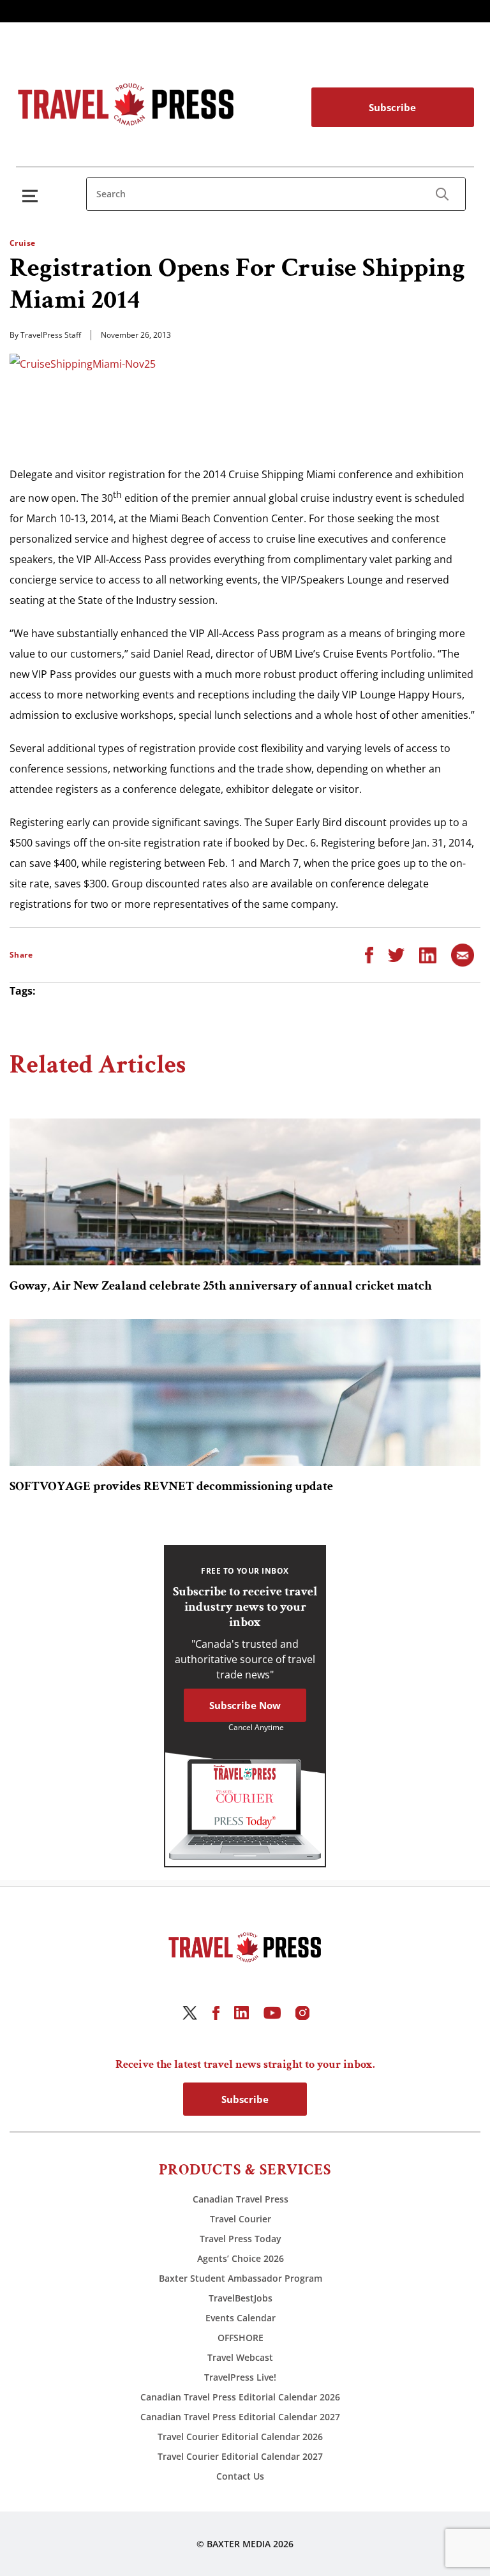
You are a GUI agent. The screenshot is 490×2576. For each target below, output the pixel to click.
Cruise (23, 243)
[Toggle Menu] (33, 196)
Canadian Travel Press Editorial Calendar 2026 (240, 2397)
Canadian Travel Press (241, 2199)
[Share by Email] (463, 954)
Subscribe (392, 107)
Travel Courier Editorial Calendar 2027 (240, 2456)
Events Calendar (241, 2318)
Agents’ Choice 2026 (241, 2258)
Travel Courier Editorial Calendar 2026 (240, 2437)
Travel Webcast (240, 2357)
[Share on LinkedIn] (428, 954)
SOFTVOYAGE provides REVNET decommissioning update (171, 1486)
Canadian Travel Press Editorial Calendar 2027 (240, 2417)
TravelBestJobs (241, 2298)
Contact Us (240, 2476)
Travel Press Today (241, 2239)
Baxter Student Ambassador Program (241, 2278)
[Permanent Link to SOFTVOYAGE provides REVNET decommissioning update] (245, 1392)
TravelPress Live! (240, 2377)
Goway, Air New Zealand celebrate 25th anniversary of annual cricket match (221, 1286)
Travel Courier (241, 2219)
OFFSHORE (241, 2338)
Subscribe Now (245, 1705)
